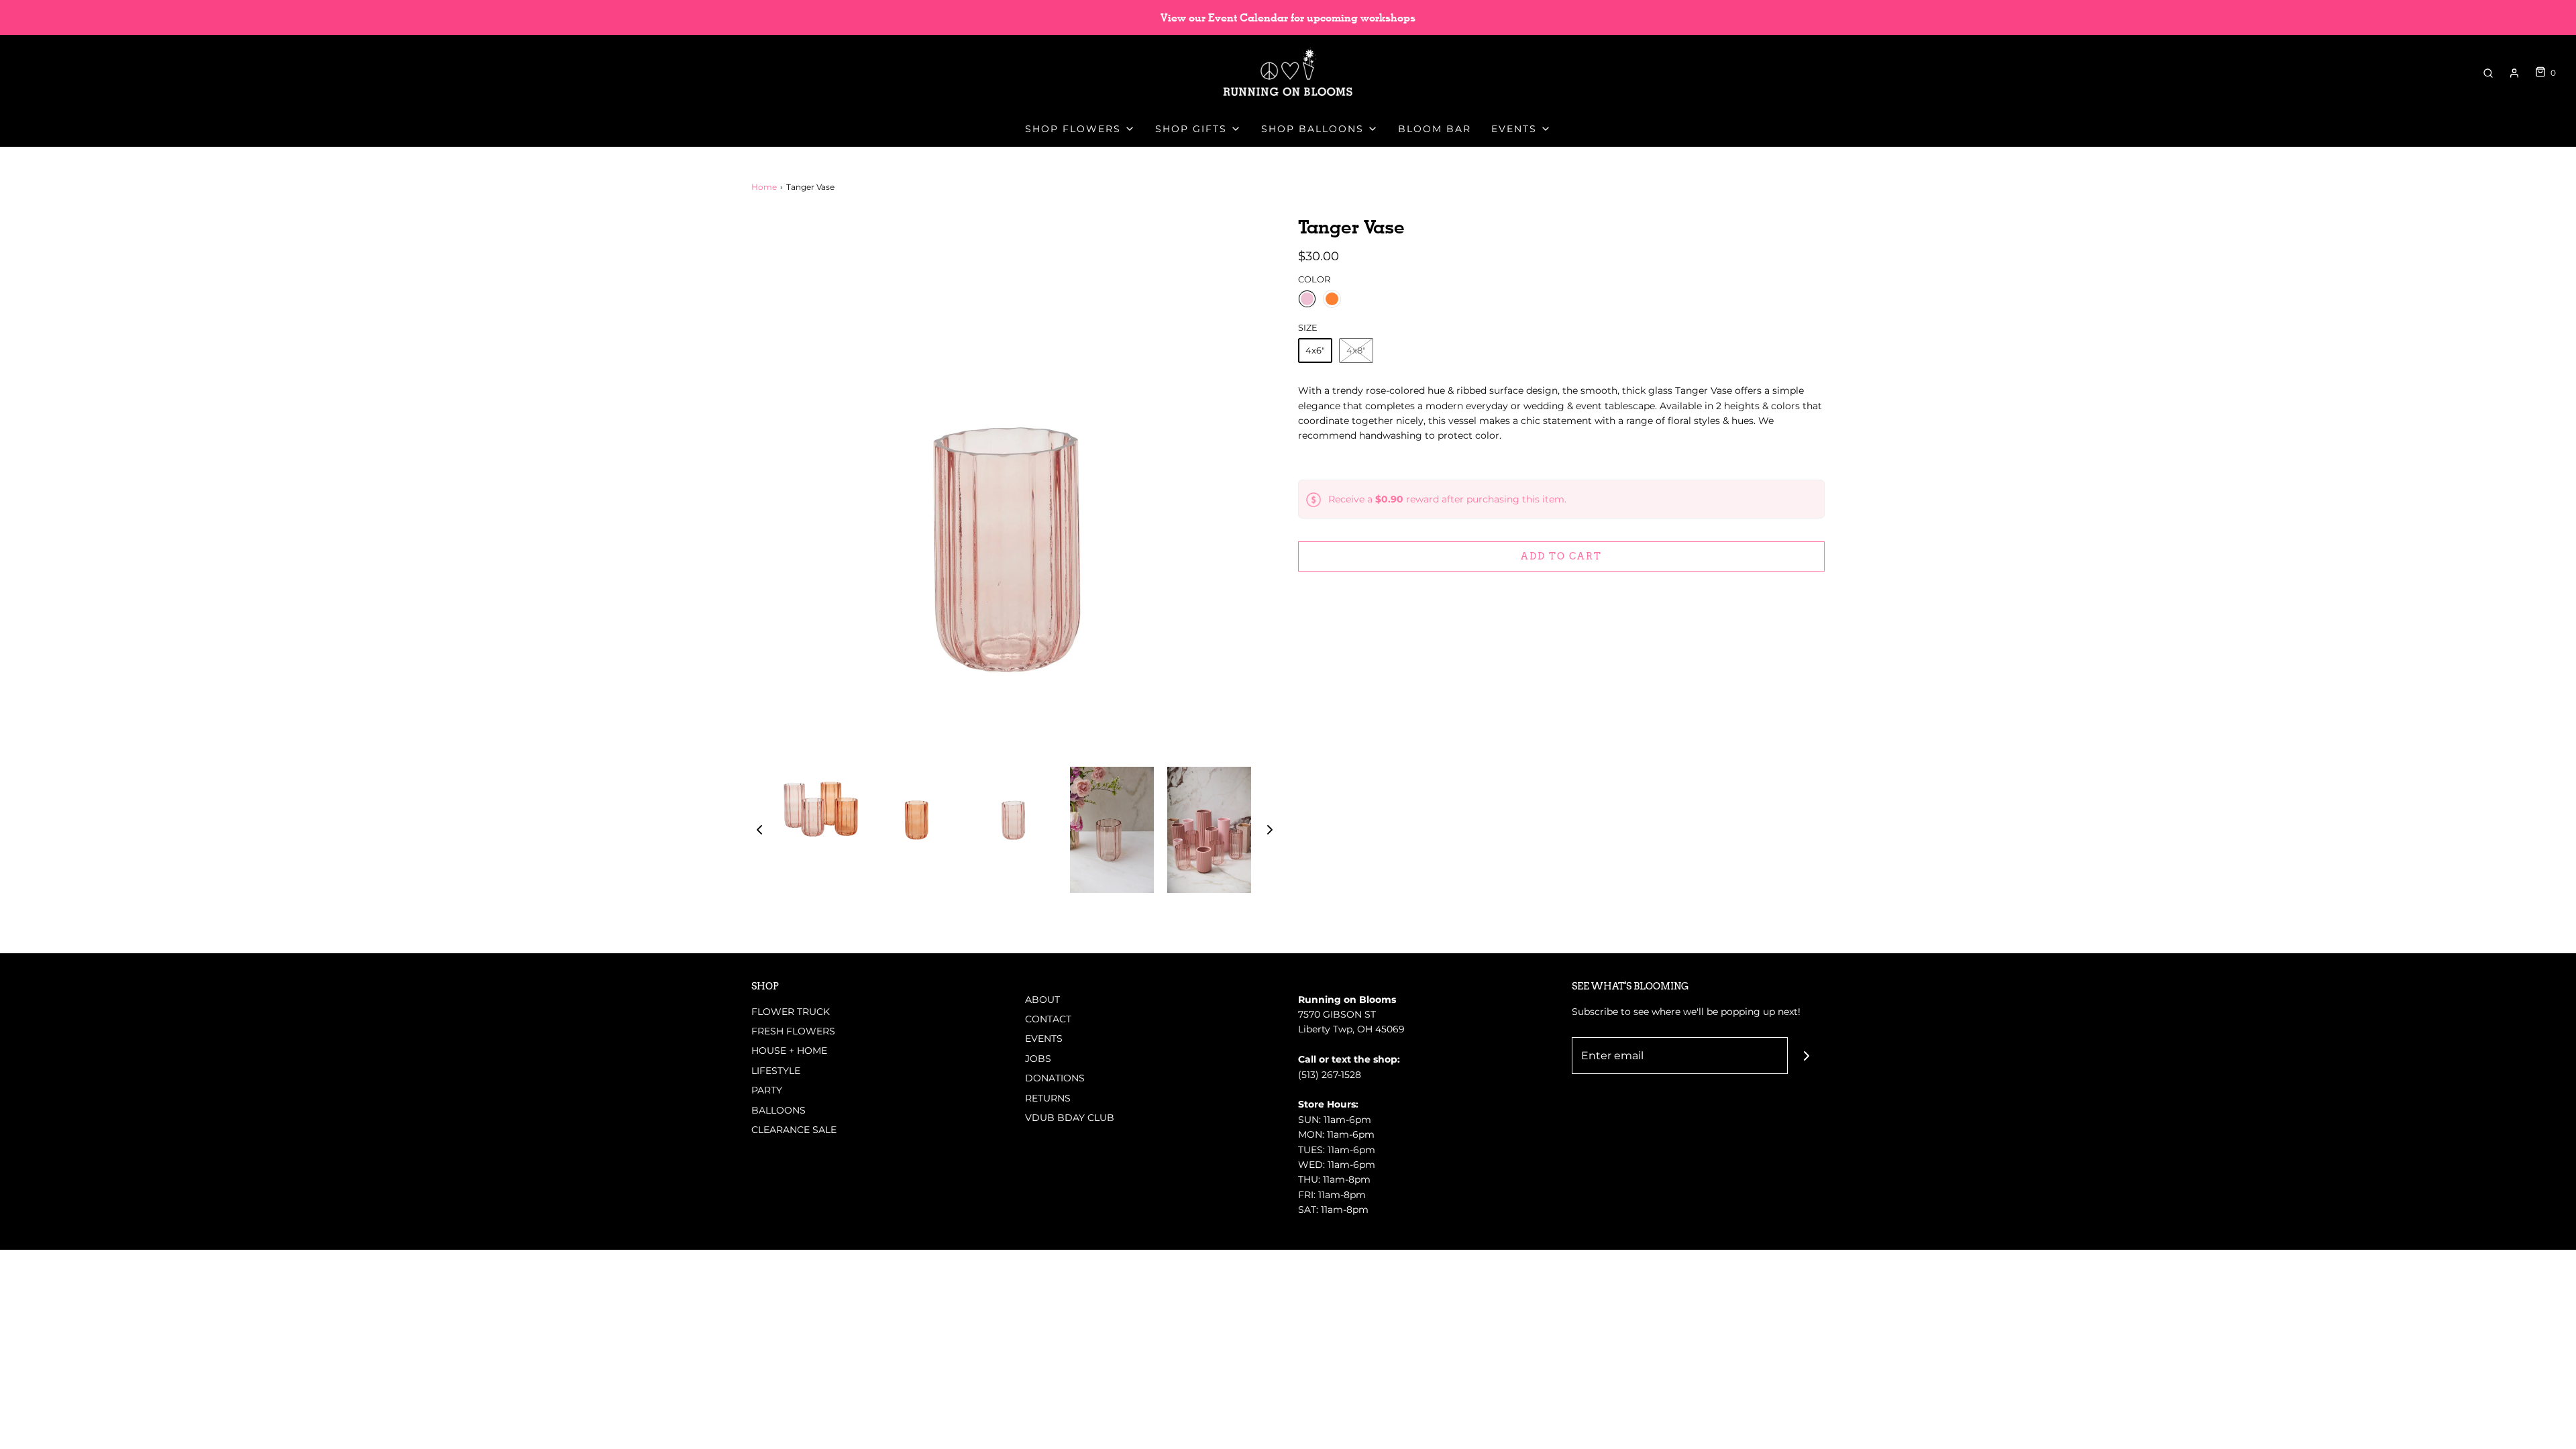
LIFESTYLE (776, 1071)
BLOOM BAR (1435, 129)
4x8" (1356, 350)
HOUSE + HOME (789, 1051)
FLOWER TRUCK (791, 1012)
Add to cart (1561, 556)
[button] (759, 830)
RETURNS (1048, 1098)
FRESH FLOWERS (793, 1031)
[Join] (1806, 1056)
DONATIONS (1055, 1078)
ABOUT (1042, 1000)
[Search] (2488, 73)
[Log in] (2514, 73)
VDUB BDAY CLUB (1070, 1118)
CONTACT (1048, 1019)
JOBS (1038, 1059)
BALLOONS (779, 1110)
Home (764, 187)
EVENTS (1044, 1038)
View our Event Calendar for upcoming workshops (1288, 18)
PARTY (767, 1090)
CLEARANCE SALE (794, 1130)
